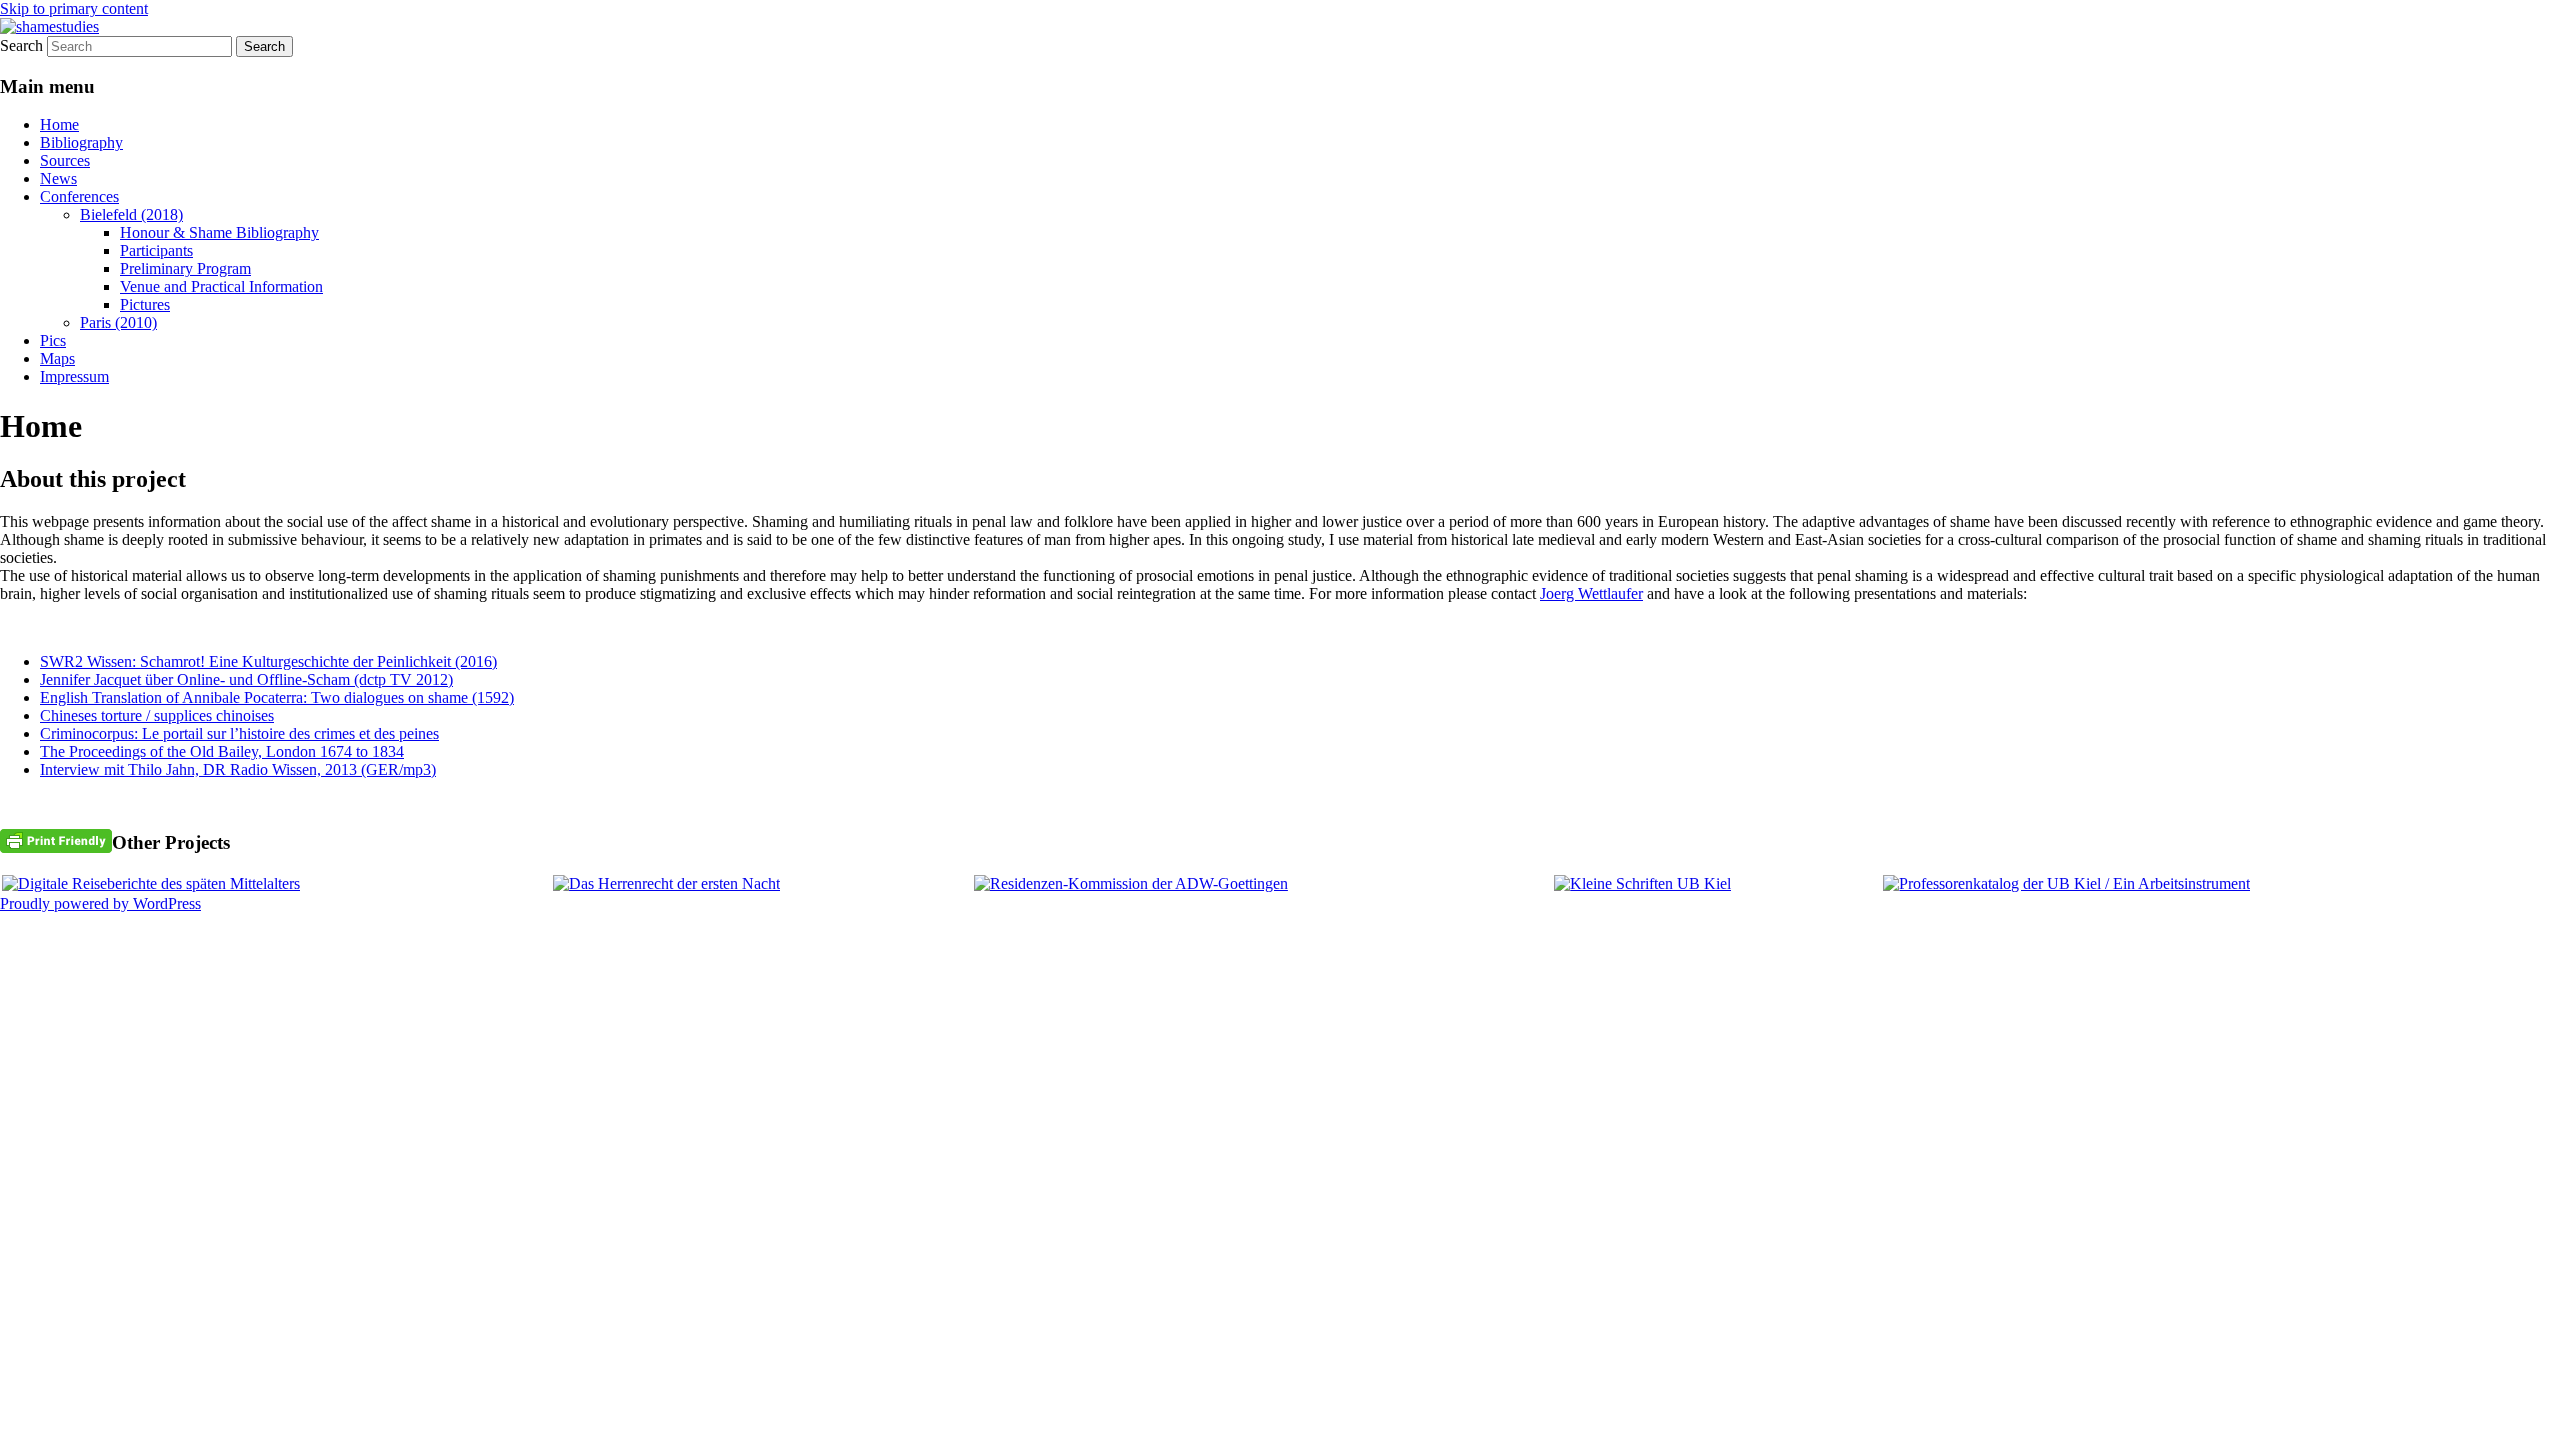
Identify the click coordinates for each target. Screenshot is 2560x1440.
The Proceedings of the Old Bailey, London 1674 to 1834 (222, 751)
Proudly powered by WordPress (100, 903)
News (58, 178)
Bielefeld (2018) (131, 214)
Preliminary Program (185, 268)
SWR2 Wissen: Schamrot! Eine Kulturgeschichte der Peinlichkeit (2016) (268, 661)
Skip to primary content (74, 8)
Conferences (79, 196)
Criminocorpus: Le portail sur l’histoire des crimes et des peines (239, 733)
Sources (65, 160)
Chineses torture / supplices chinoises (157, 715)
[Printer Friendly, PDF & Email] (56, 839)
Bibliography (81, 142)
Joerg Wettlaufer (1591, 593)
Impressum (74, 376)
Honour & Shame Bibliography (219, 232)
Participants (156, 250)
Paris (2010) (118, 322)
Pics (53, 340)
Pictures (145, 304)
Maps (57, 358)
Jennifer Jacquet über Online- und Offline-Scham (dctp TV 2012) (246, 679)
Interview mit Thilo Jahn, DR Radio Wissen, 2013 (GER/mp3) (238, 769)
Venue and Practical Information (221, 286)
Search (21, 45)
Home (59, 124)
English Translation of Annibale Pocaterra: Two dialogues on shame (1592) (277, 697)
